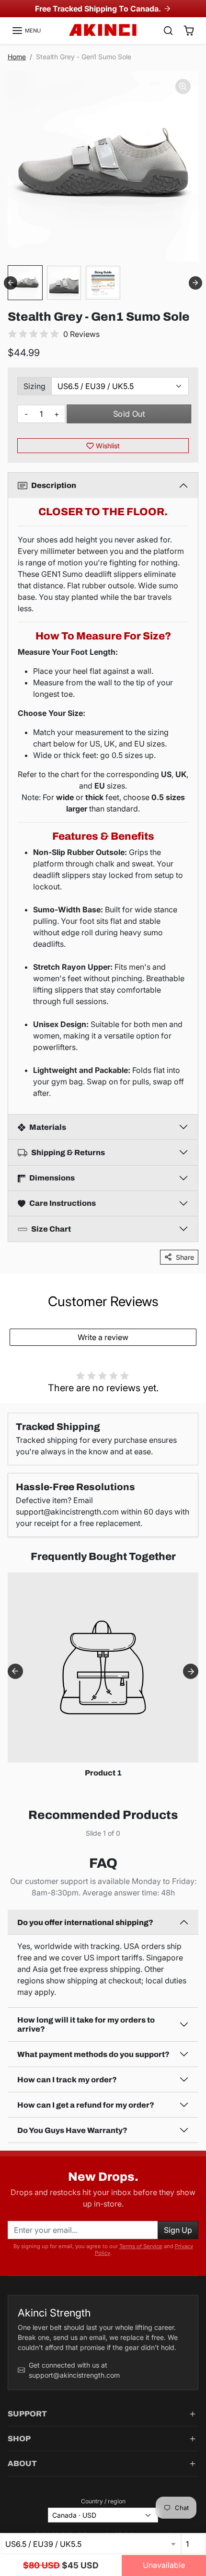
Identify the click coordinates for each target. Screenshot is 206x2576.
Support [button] (27, 2414)
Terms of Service (141, 2246)
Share (185, 1257)
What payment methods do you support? (93, 2054)
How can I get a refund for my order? (86, 2105)
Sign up (178, 2230)
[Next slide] (195, 283)
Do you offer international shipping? (85, 1922)
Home (17, 57)
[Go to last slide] (11, 283)
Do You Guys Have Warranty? (72, 2130)
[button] (26, 31)
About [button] (22, 2463)
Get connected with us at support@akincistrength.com (74, 2370)
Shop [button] (19, 2439)
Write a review (103, 1337)
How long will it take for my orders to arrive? (86, 2024)
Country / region (103, 2501)
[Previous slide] (15, 1840)
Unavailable (164, 2565)
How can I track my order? (67, 2080)
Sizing (34, 386)
